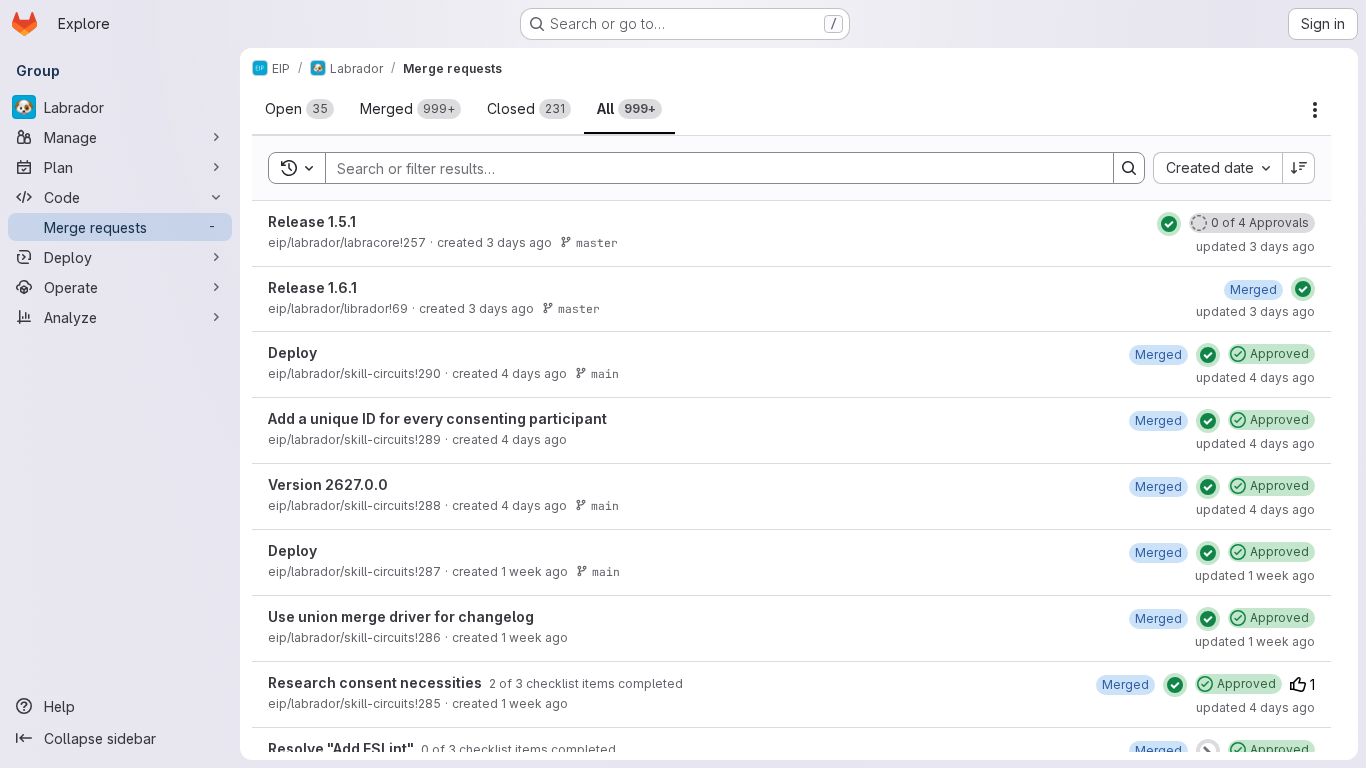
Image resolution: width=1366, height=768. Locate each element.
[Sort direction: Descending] (1299, 168)
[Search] (1129, 168)
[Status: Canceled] (1208, 751)
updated (1255, 246)
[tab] (299, 109)
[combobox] (1217, 168)
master (597, 242)
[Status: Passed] (1169, 224)
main (605, 373)
